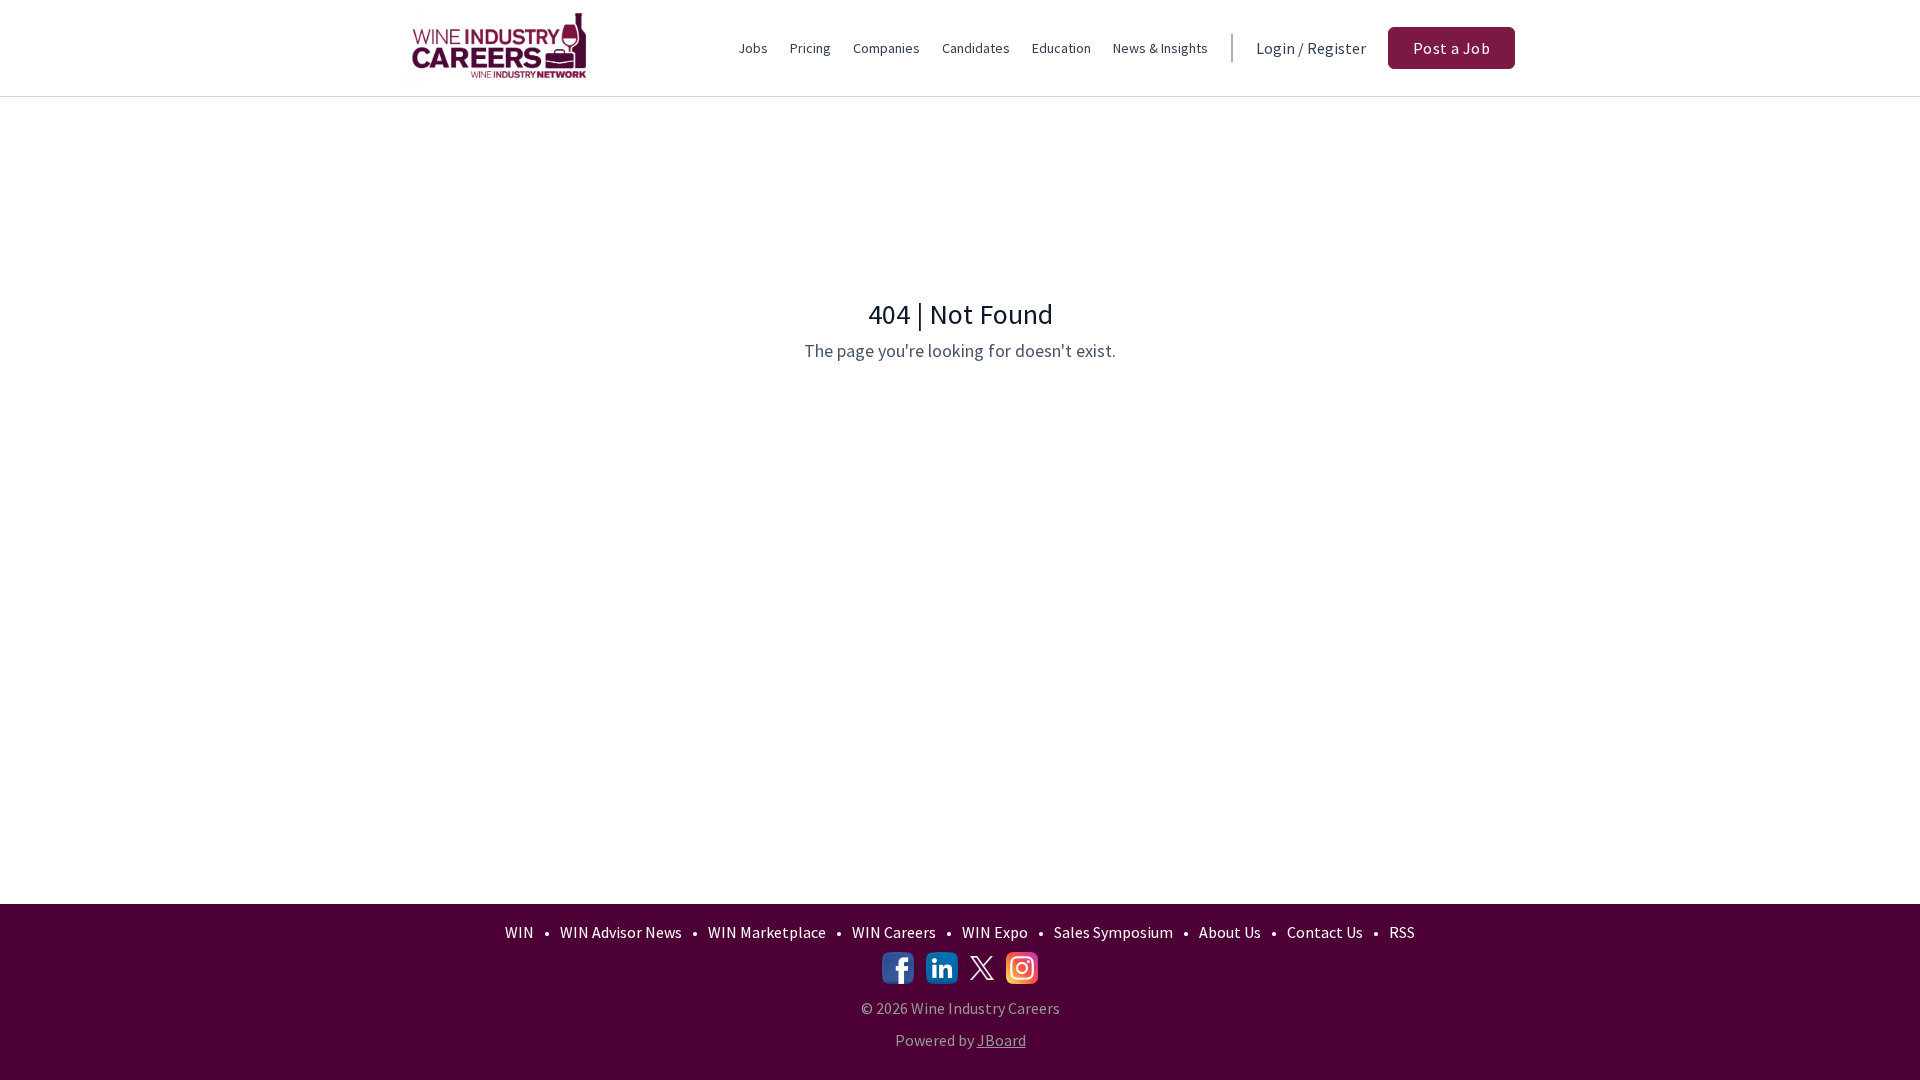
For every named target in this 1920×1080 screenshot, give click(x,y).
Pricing (810, 48)
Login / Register (1311, 48)
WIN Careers (894, 932)
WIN (519, 932)
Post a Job (1451, 48)
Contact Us (1325, 932)
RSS (1402, 932)
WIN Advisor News (621, 932)
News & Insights (1160, 48)
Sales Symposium (1113, 932)
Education (1061, 48)
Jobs (753, 48)
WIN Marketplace (767, 932)
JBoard (1001, 1040)
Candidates (976, 48)
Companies (886, 48)
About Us (1230, 932)
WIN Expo (995, 932)
